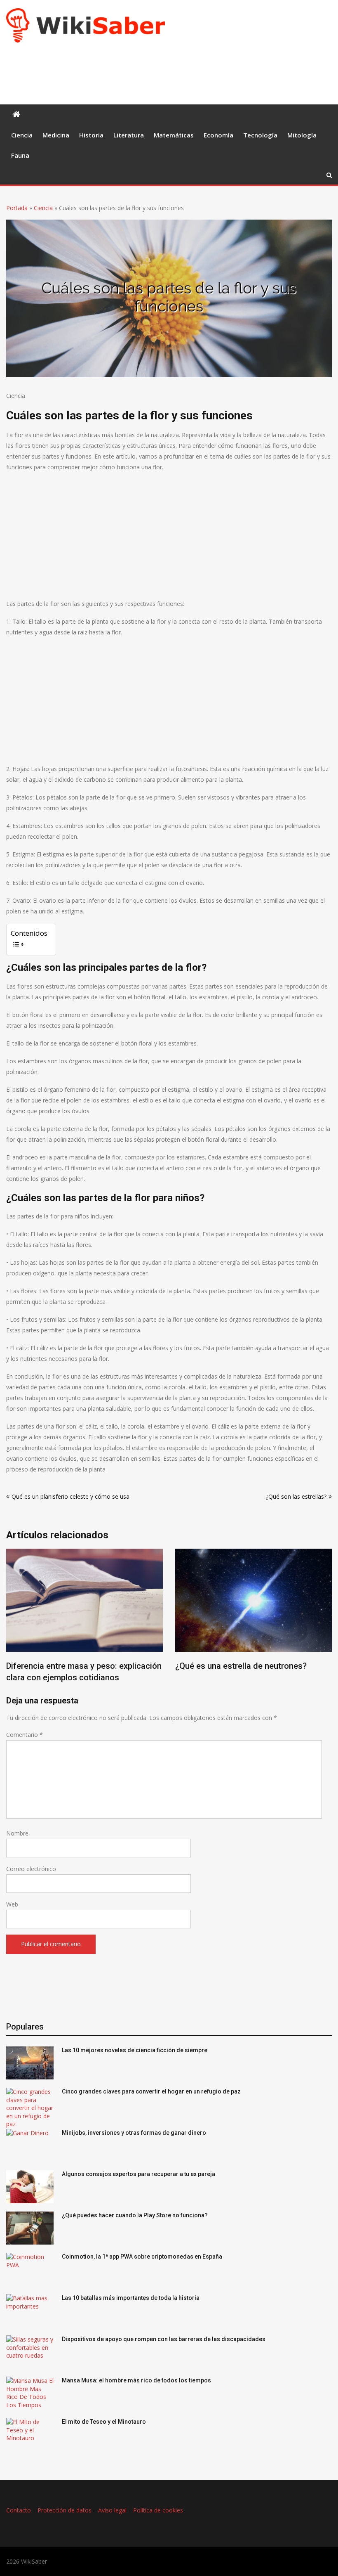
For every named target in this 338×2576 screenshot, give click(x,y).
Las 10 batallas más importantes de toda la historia (131, 2298)
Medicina (56, 135)
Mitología (302, 135)
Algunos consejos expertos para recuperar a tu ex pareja (138, 2174)
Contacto (19, 2510)
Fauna (20, 155)
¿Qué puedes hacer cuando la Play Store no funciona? (135, 2215)
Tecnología (260, 135)
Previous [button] (12, 1622)
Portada (17, 208)
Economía (218, 135)
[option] (84, 1618)
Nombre (17, 1833)
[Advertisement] (156, 72)
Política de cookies (158, 2510)
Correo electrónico (31, 1869)
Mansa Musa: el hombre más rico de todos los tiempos (136, 2380)
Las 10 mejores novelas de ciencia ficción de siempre (135, 2050)
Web (12, 1904)
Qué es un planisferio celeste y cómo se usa (70, 1496)
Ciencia (22, 135)
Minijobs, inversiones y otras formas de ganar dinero (134, 2133)
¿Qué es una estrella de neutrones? (241, 1666)
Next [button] (326, 1622)
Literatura (129, 135)
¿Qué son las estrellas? (296, 1496)
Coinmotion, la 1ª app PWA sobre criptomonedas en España (142, 2257)
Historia (91, 135)
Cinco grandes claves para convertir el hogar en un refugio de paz (151, 2091)
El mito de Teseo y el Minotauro (104, 2422)
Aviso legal (112, 2510)
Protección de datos (65, 2510)
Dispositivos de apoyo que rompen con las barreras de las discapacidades (164, 2339)
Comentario (25, 1735)
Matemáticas (174, 135)
